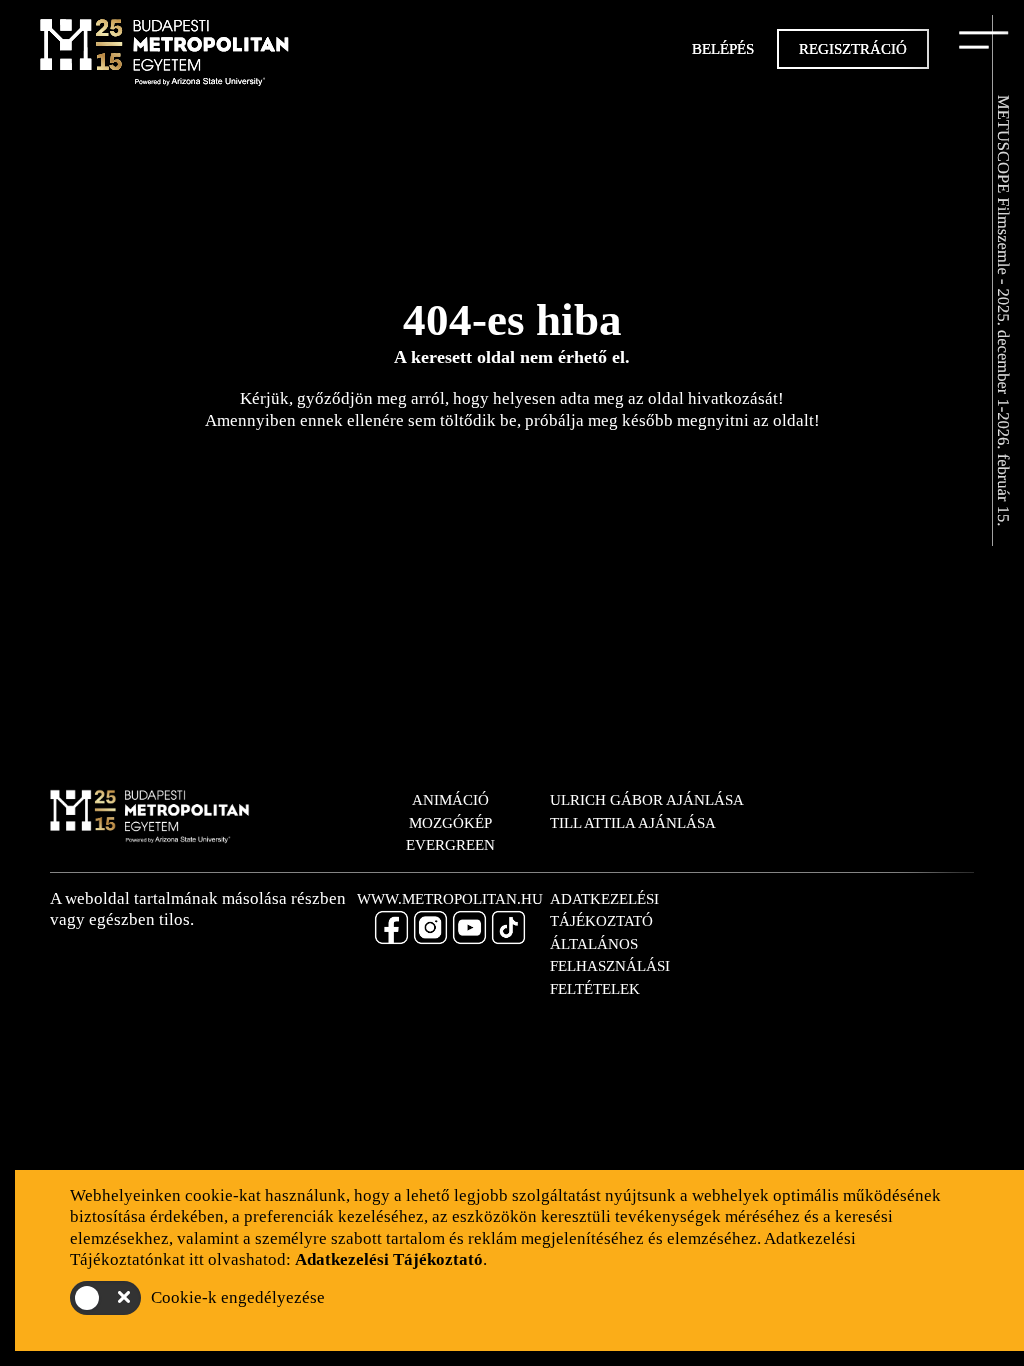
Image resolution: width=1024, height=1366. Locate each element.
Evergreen (450, 845)
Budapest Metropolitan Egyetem (165, 55)
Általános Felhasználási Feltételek (610, 966)
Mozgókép (450, 823)
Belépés (723, 49)
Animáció (450, 800)
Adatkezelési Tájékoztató (604, 910)
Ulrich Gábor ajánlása (647, 800)
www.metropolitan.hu (450, 899)
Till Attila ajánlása (633, 823)
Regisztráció (853, 49)
